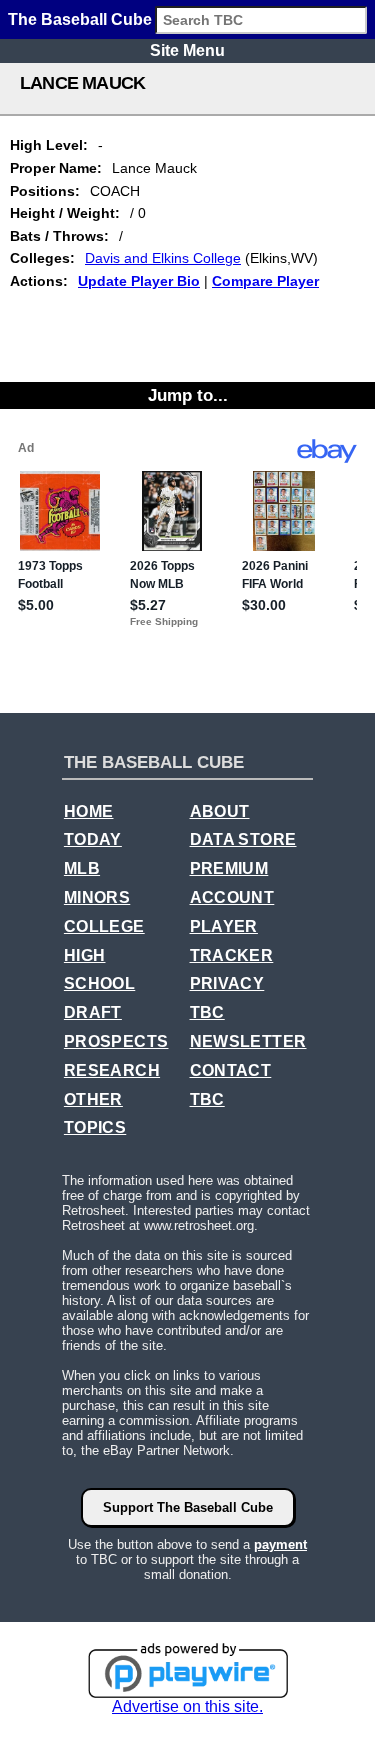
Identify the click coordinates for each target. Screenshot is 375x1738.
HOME (89, 811)
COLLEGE (104, 926)
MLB (82, 868)
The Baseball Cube (80, 19)
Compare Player (265, 281)
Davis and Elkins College (163, 258)
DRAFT (93, 1012)
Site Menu (187, 50)
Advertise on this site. (187, 1706)
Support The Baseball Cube (188, 1507)
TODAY (93, 839)
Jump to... (188, 395)
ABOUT (220, 811)
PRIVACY (227, 983)
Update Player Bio (139, 281)
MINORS (97, 897)
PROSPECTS (116, 1041)
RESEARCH (112, 1070)
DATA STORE (243, 839)
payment (280, 1544)
